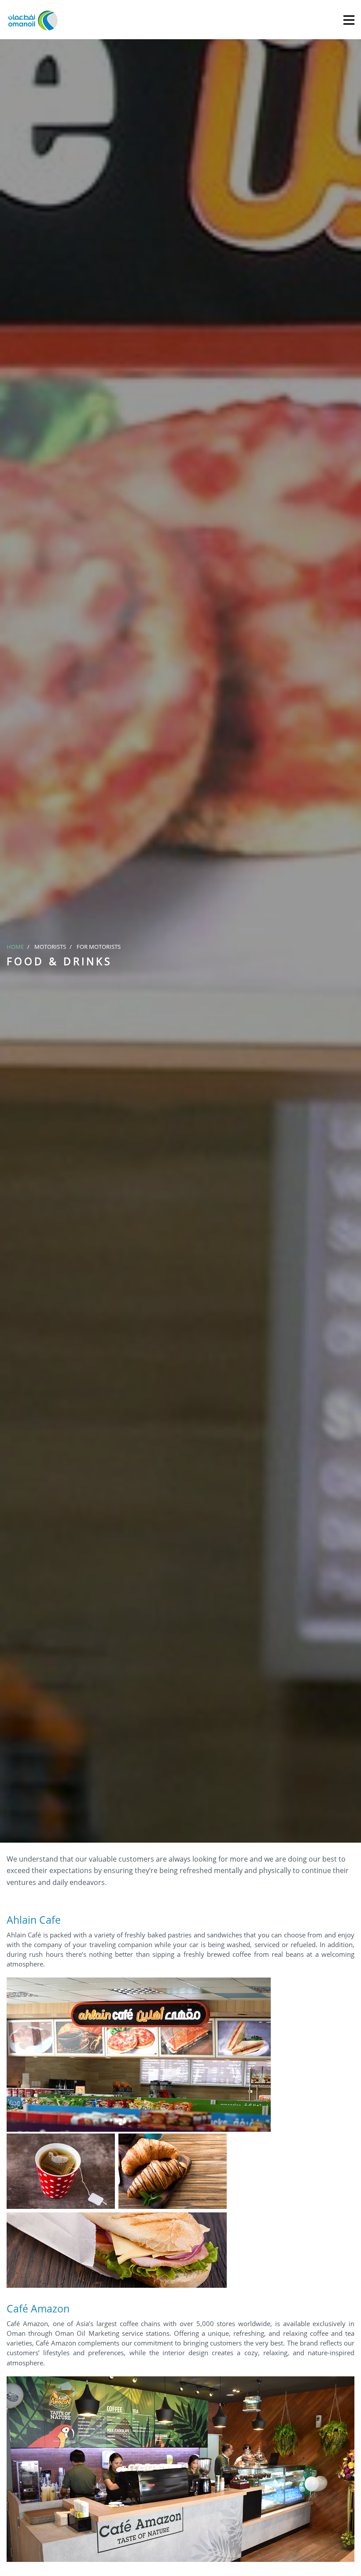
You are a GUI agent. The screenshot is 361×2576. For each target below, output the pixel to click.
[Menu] (349, 20)
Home (15, 947)
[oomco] (33, 20)
